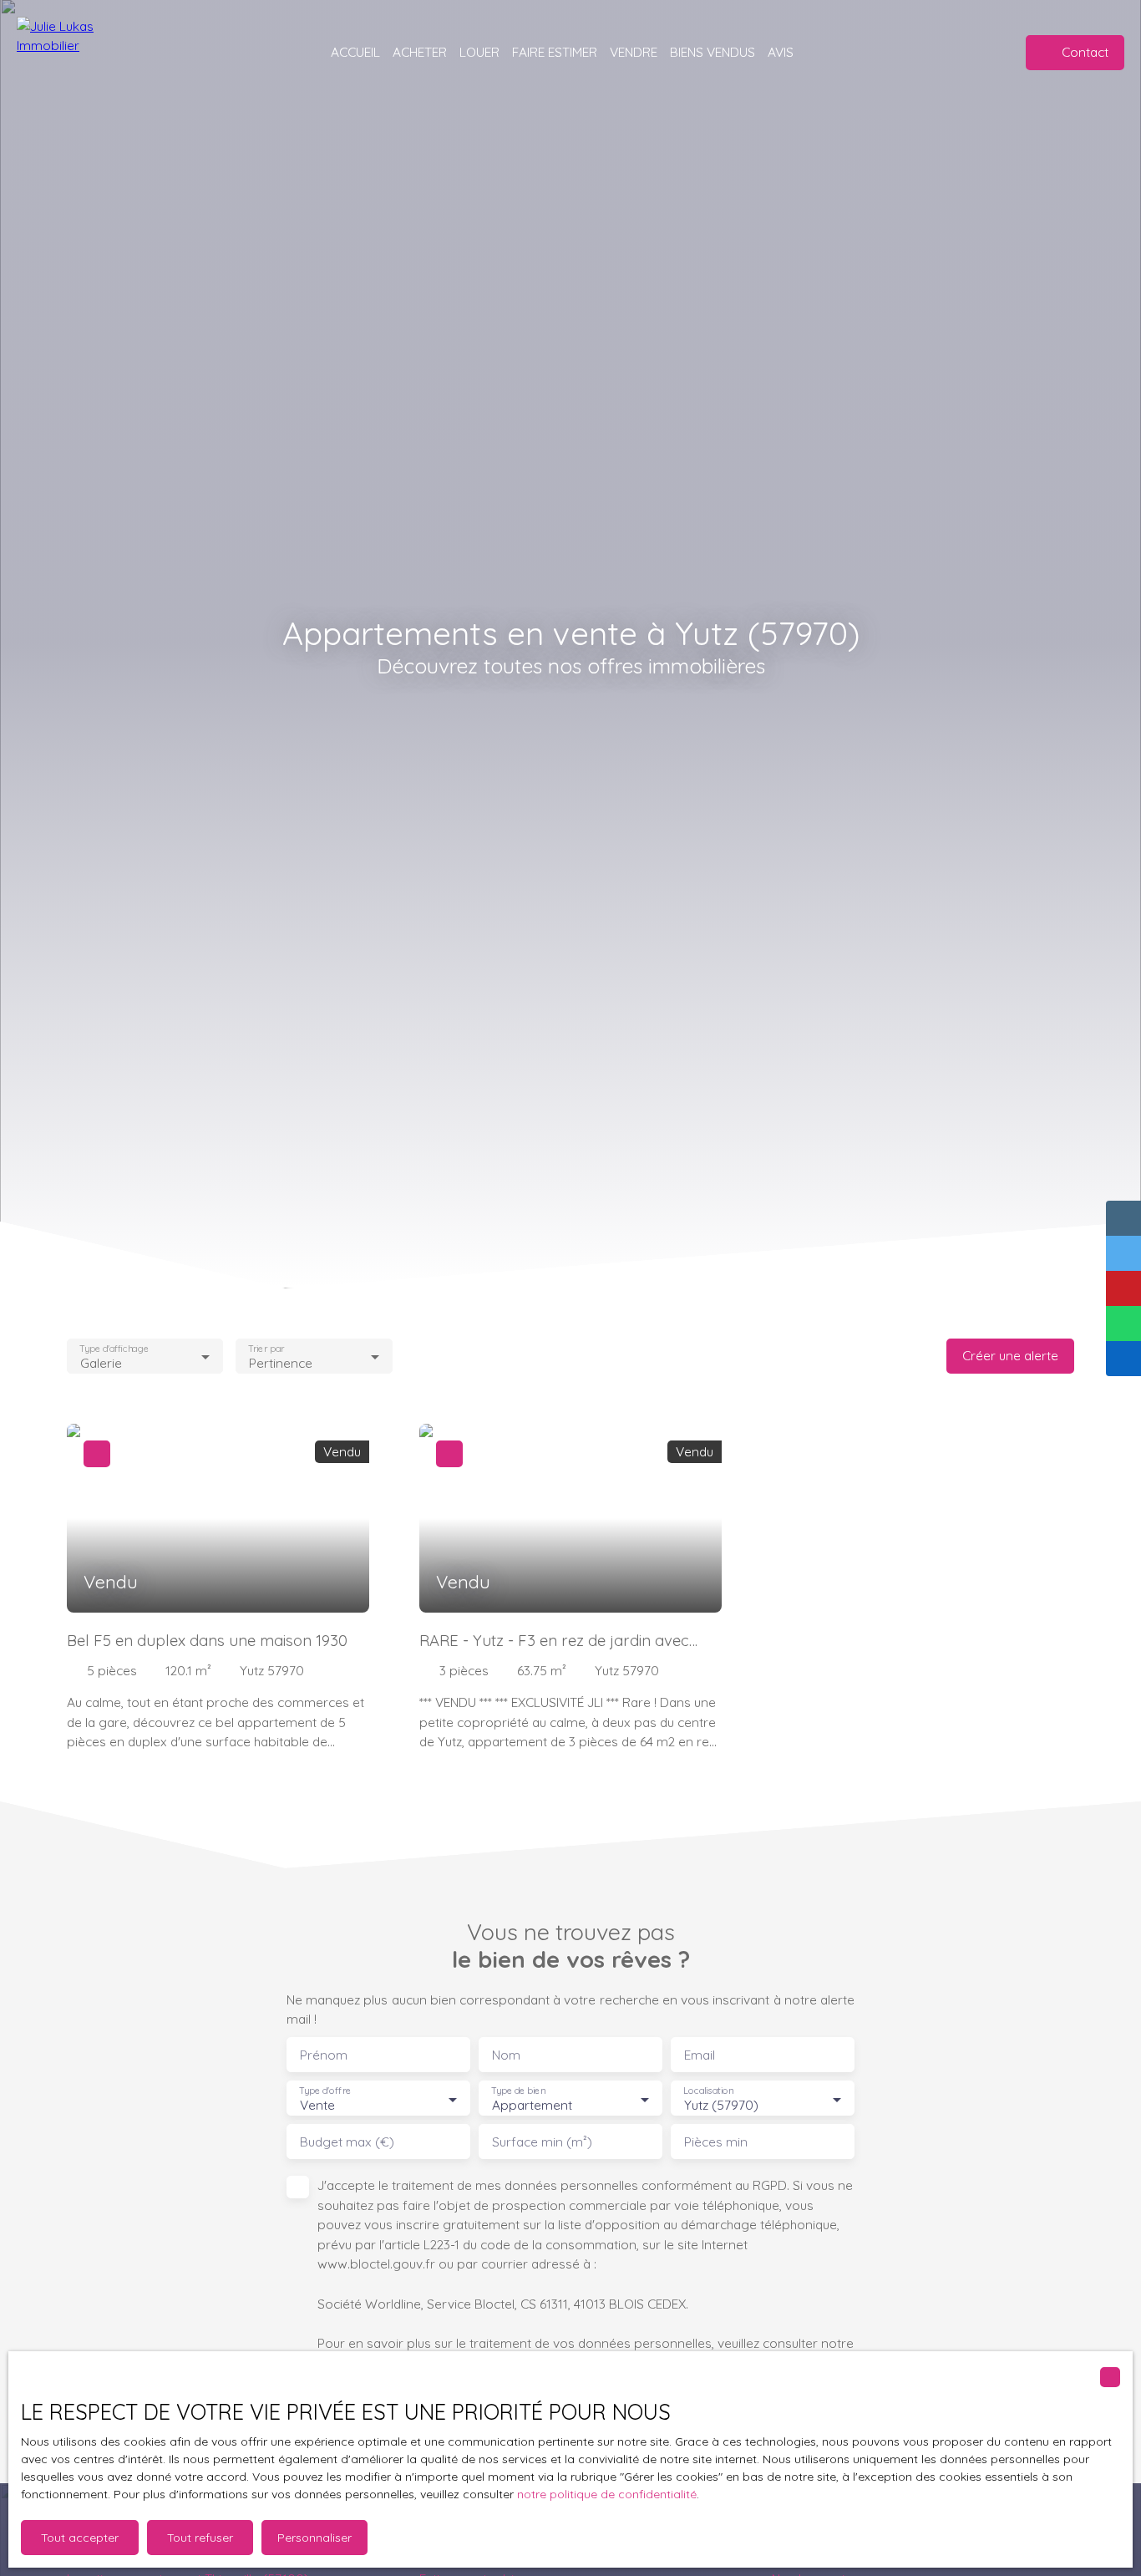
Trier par (267, 1348)
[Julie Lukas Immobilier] (84, 52)
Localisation (708, 2091)
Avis (781, 52)
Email (700, 2055)
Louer (479, 52)
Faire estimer (555, 52)
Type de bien (518, 2091)
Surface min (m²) (542, 2142)
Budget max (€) (347, 2142)
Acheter (420, 52)
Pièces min (716, 2142)
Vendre (634, 52)
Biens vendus (712, 52)
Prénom (324, 2055)
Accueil (355, 52)
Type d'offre (325, 2091)
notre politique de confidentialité (607, 2494)
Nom (506, 2055)
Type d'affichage (114, 1348)
